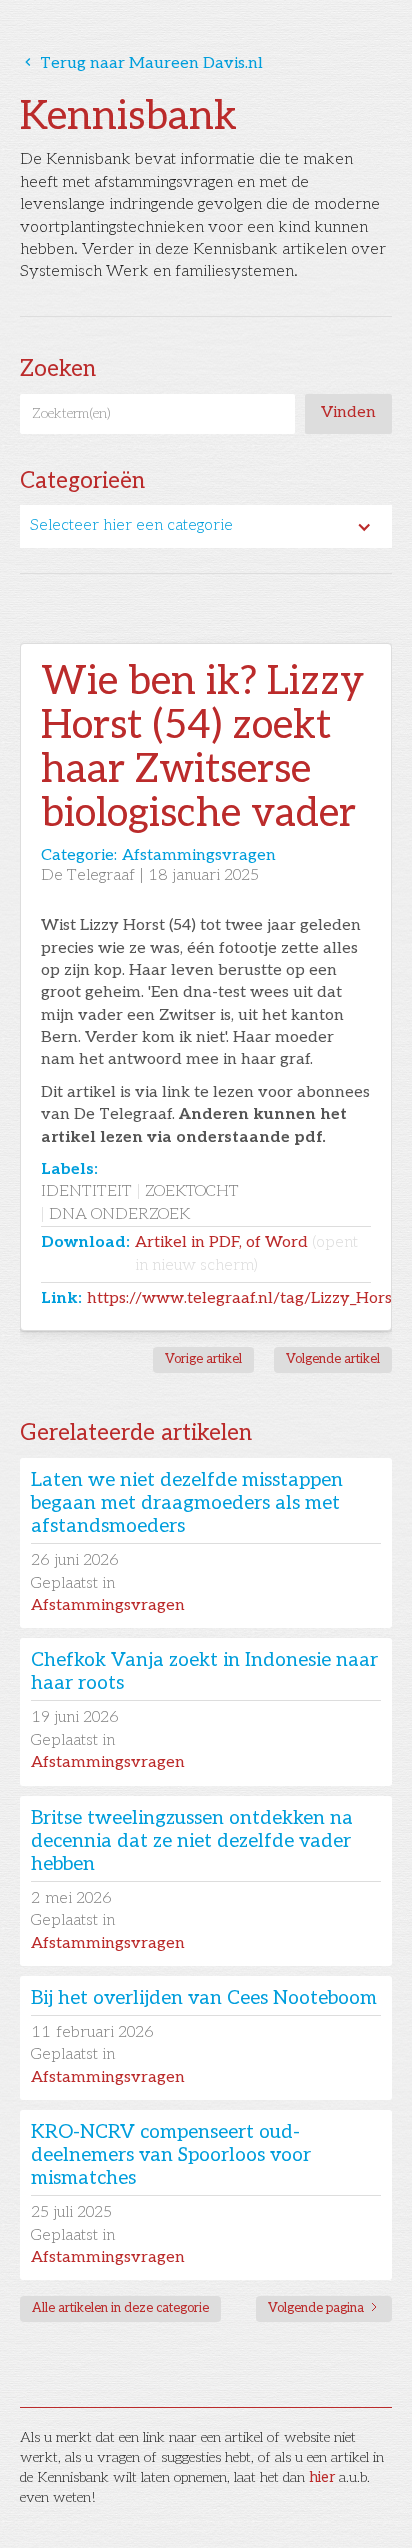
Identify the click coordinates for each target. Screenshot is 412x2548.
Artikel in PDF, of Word (246, 1253)
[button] (206, 526)
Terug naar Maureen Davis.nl (141, 63)
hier (322, 2477)
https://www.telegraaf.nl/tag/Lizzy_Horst (242, 1298)
